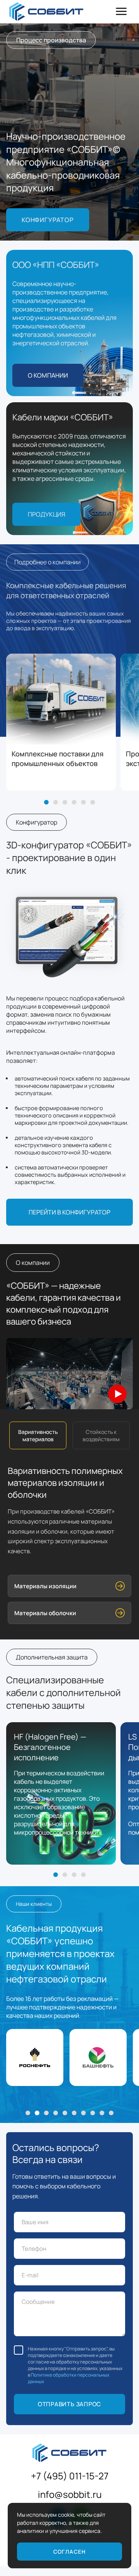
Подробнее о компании (47, 562)
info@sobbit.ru (70, 2494)
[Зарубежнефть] (56, 2113)
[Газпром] (102, 2113)
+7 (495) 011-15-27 (70, 2476)
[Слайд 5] (83, 802)
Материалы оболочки (45, 1613)
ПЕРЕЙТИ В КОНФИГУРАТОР (69, 1212)
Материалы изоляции (45, 1586)
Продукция (47, 514)
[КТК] (93, 2113)
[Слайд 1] (46, 802)
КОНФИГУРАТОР (48, 220)
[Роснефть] (28, 2113)
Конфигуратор (36, 822)
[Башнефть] (37, 2113)
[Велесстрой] (65, 2113)
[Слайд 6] (93, 802)
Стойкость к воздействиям (101, 1435)
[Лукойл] (74, 2113)
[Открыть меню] (121, 12)
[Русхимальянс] (83, 2113)
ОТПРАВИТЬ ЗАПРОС (69, 2404)
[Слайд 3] (65, 802)
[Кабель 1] (56, 1875)
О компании (48, 375)
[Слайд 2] (56, 802)
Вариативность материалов (38, 1435)
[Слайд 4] (74, 802)
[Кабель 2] (65, 1875)
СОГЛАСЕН (69, 2552)
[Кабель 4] (83, 1875)
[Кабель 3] (74, 1875)
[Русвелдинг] (111, 2113)
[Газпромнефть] (46, 2113)
